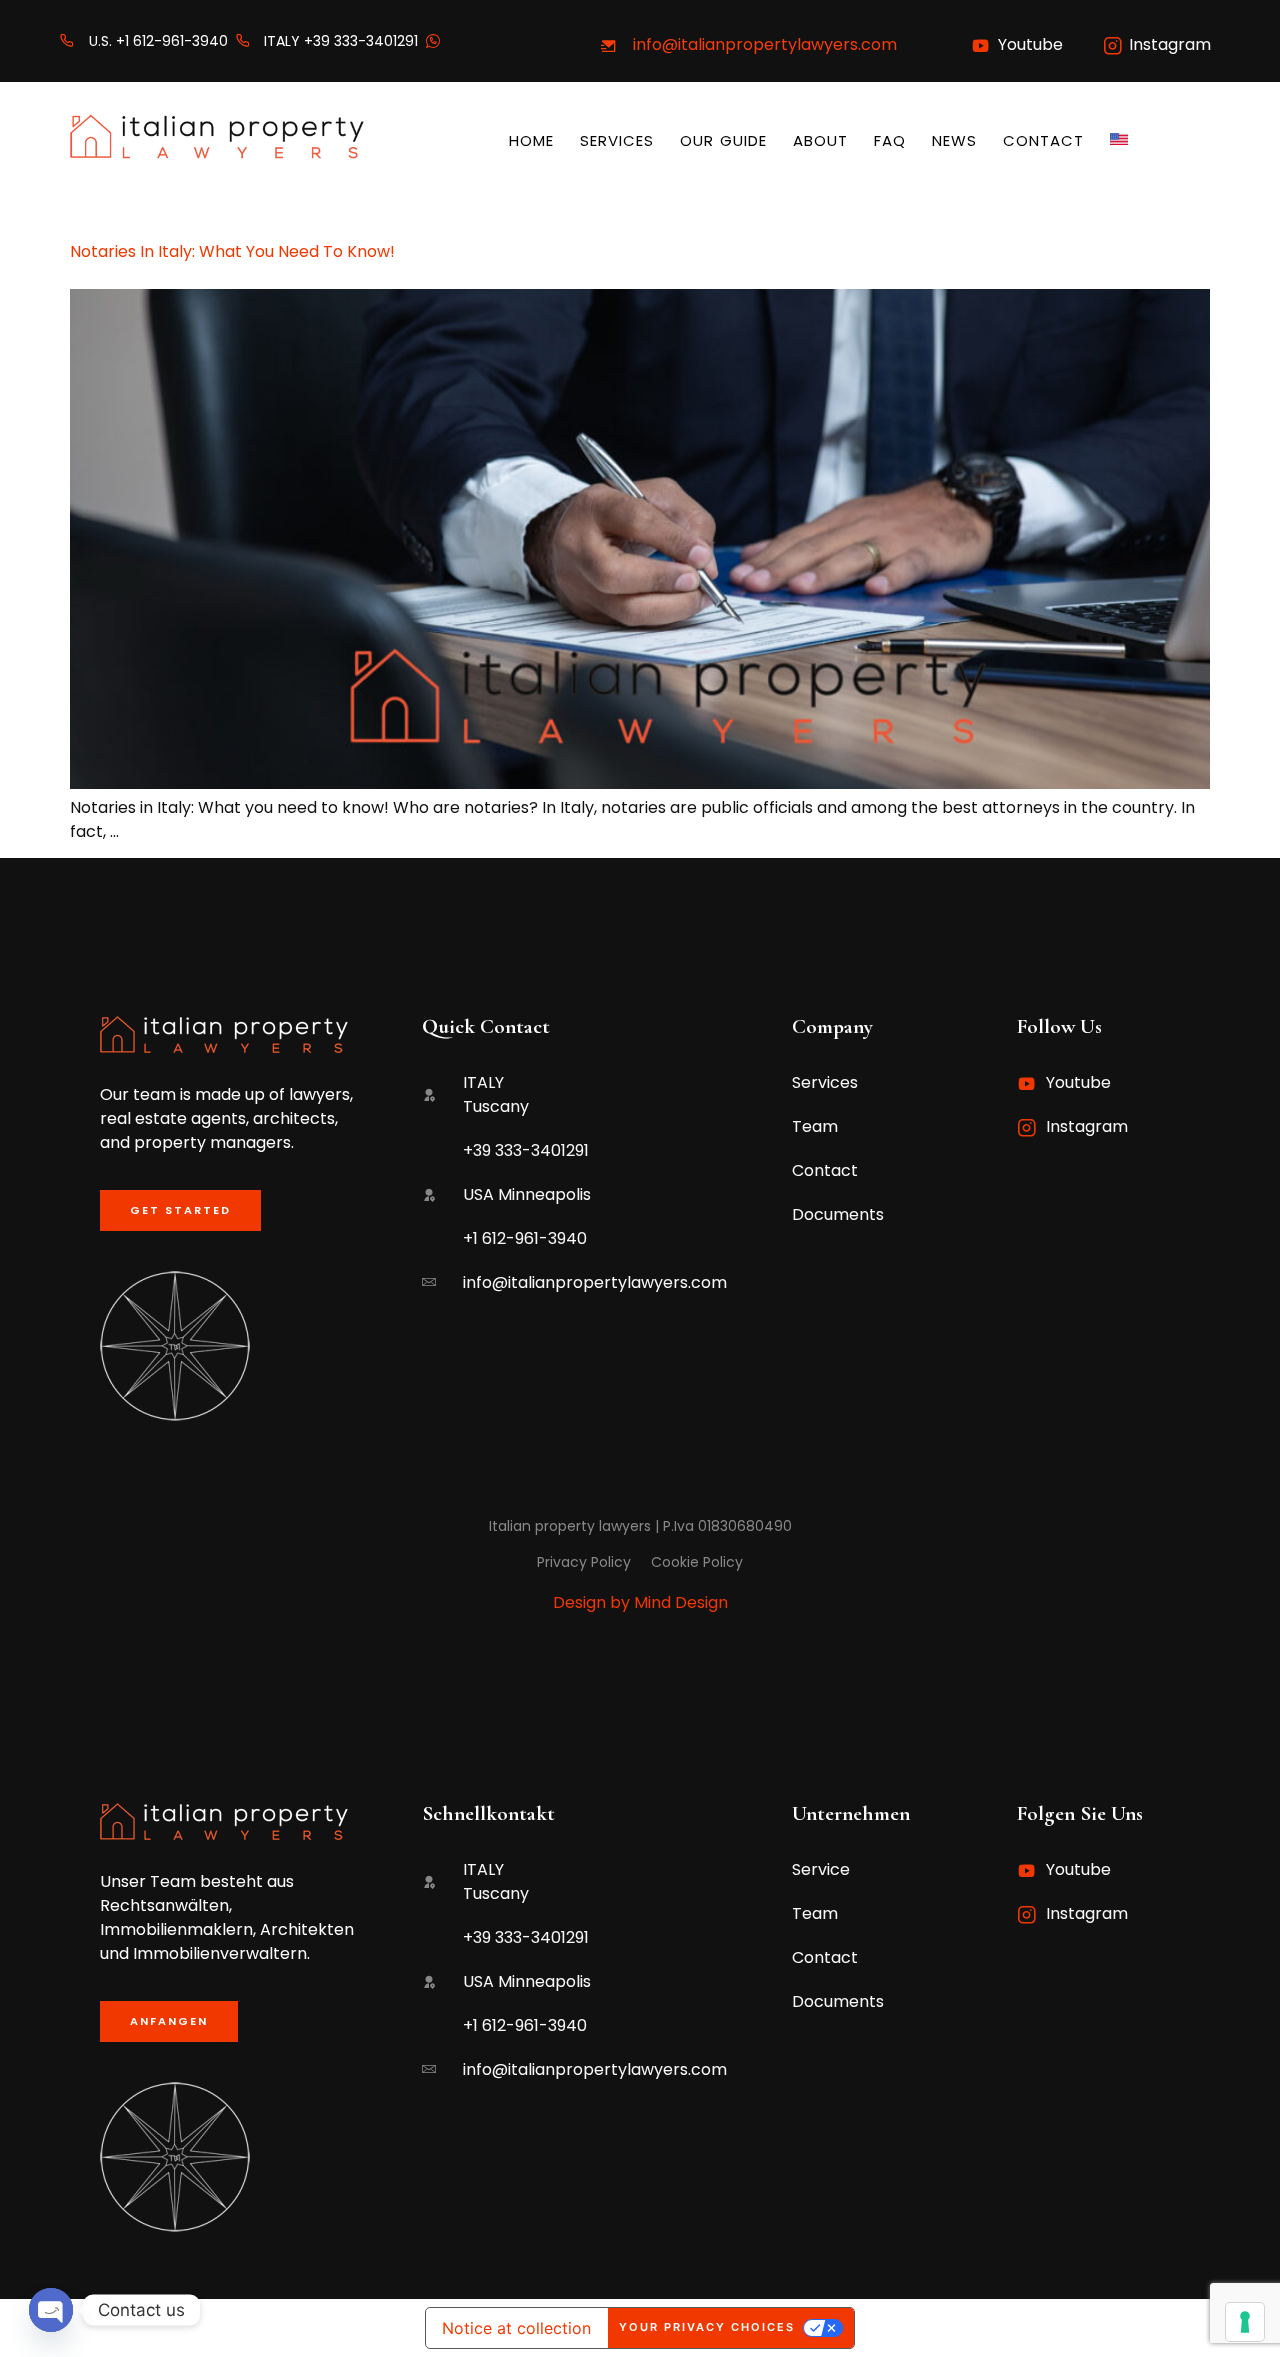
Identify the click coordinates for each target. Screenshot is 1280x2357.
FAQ (890, 140)
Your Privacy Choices (707, 2327)
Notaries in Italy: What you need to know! (232, 251)
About (820, 140)
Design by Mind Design (640, 1602)
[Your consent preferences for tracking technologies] (1245, 2322)
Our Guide (723, 140)
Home (531, 140)
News (954, 140)
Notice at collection (516, 2328)
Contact (1043, 140)
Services (617, 140)
